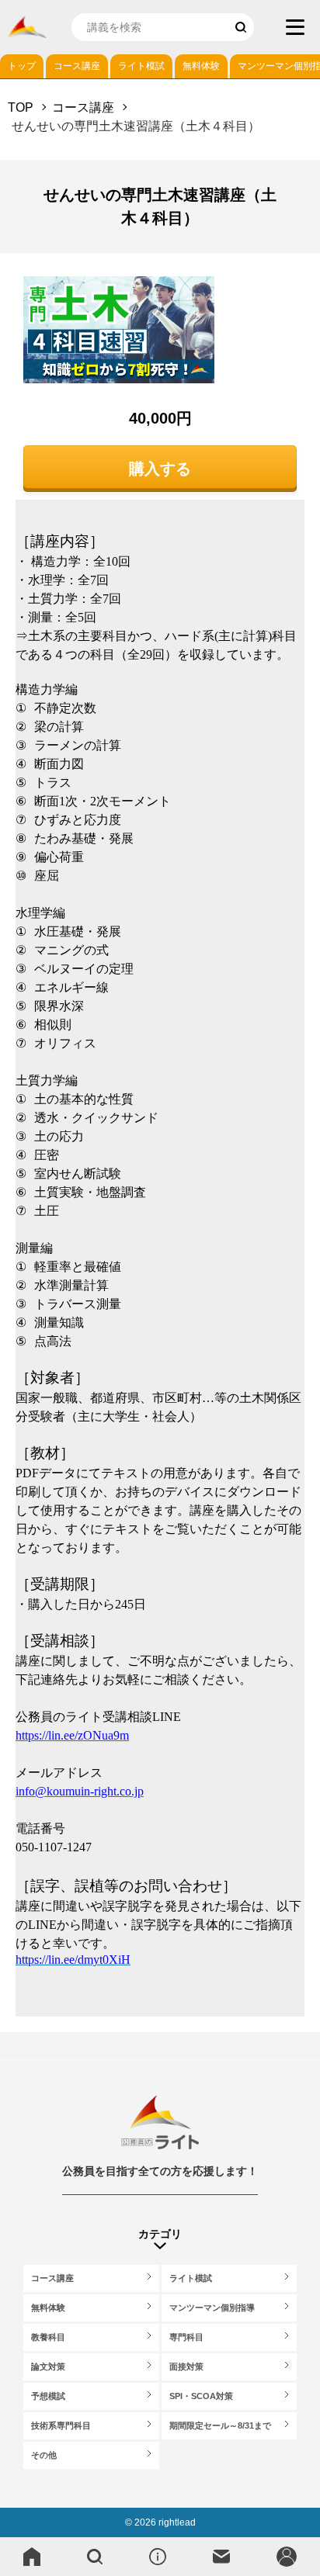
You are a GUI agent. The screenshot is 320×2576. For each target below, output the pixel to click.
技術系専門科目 (61, 2425)
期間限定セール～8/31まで (220, 2425)
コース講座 (77, 66)
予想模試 (48, 2396)
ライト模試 (141, 66)
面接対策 (186, 2367)
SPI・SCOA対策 (201, 2396)
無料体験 (201, 66)
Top (21, 107)
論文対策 (48, 2367)
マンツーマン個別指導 (212, 2308)
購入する (160, 469)
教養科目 (48, 2337)
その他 (44, 2455)
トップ (22, 66)
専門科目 (186, 2337)
